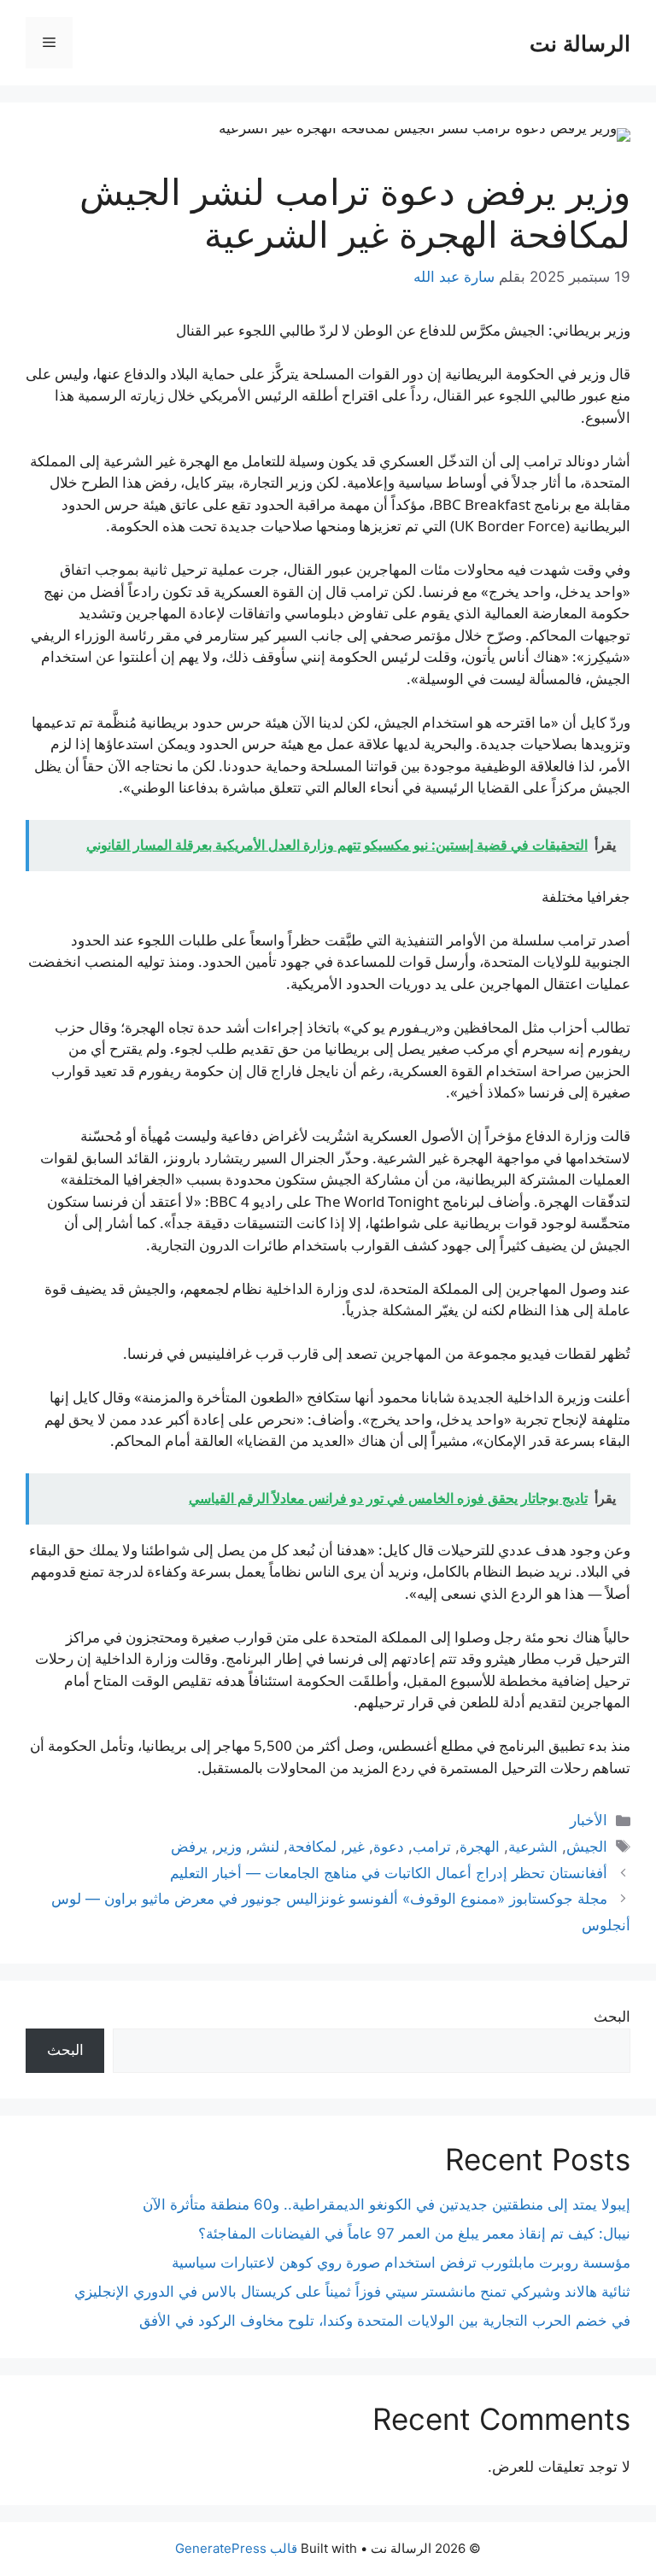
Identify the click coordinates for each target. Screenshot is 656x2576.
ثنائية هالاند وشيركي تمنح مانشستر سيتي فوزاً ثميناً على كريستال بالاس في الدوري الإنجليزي (352, 2292)
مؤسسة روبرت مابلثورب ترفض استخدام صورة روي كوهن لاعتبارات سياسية (401, 2263)
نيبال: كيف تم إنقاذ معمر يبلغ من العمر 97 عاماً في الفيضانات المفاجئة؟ (414, 2234)
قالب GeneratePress (236, 2548)
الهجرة (480, 1847)
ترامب (432, 1847)
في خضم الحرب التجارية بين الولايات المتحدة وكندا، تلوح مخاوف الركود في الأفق (385, 2321)
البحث (612, 2017)
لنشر (265, 1847)
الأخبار (589, 1820)
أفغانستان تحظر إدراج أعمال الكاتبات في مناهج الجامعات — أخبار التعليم (389, 1873)
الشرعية (533, 1847)
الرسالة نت (580, 43)
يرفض (189, 1847)
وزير (229, 1847)
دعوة (389, 1847)
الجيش (587, 1847)
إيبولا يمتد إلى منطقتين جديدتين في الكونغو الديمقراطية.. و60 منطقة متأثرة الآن (387, 2204)
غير (355, 1847)
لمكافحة (312, 1847)
